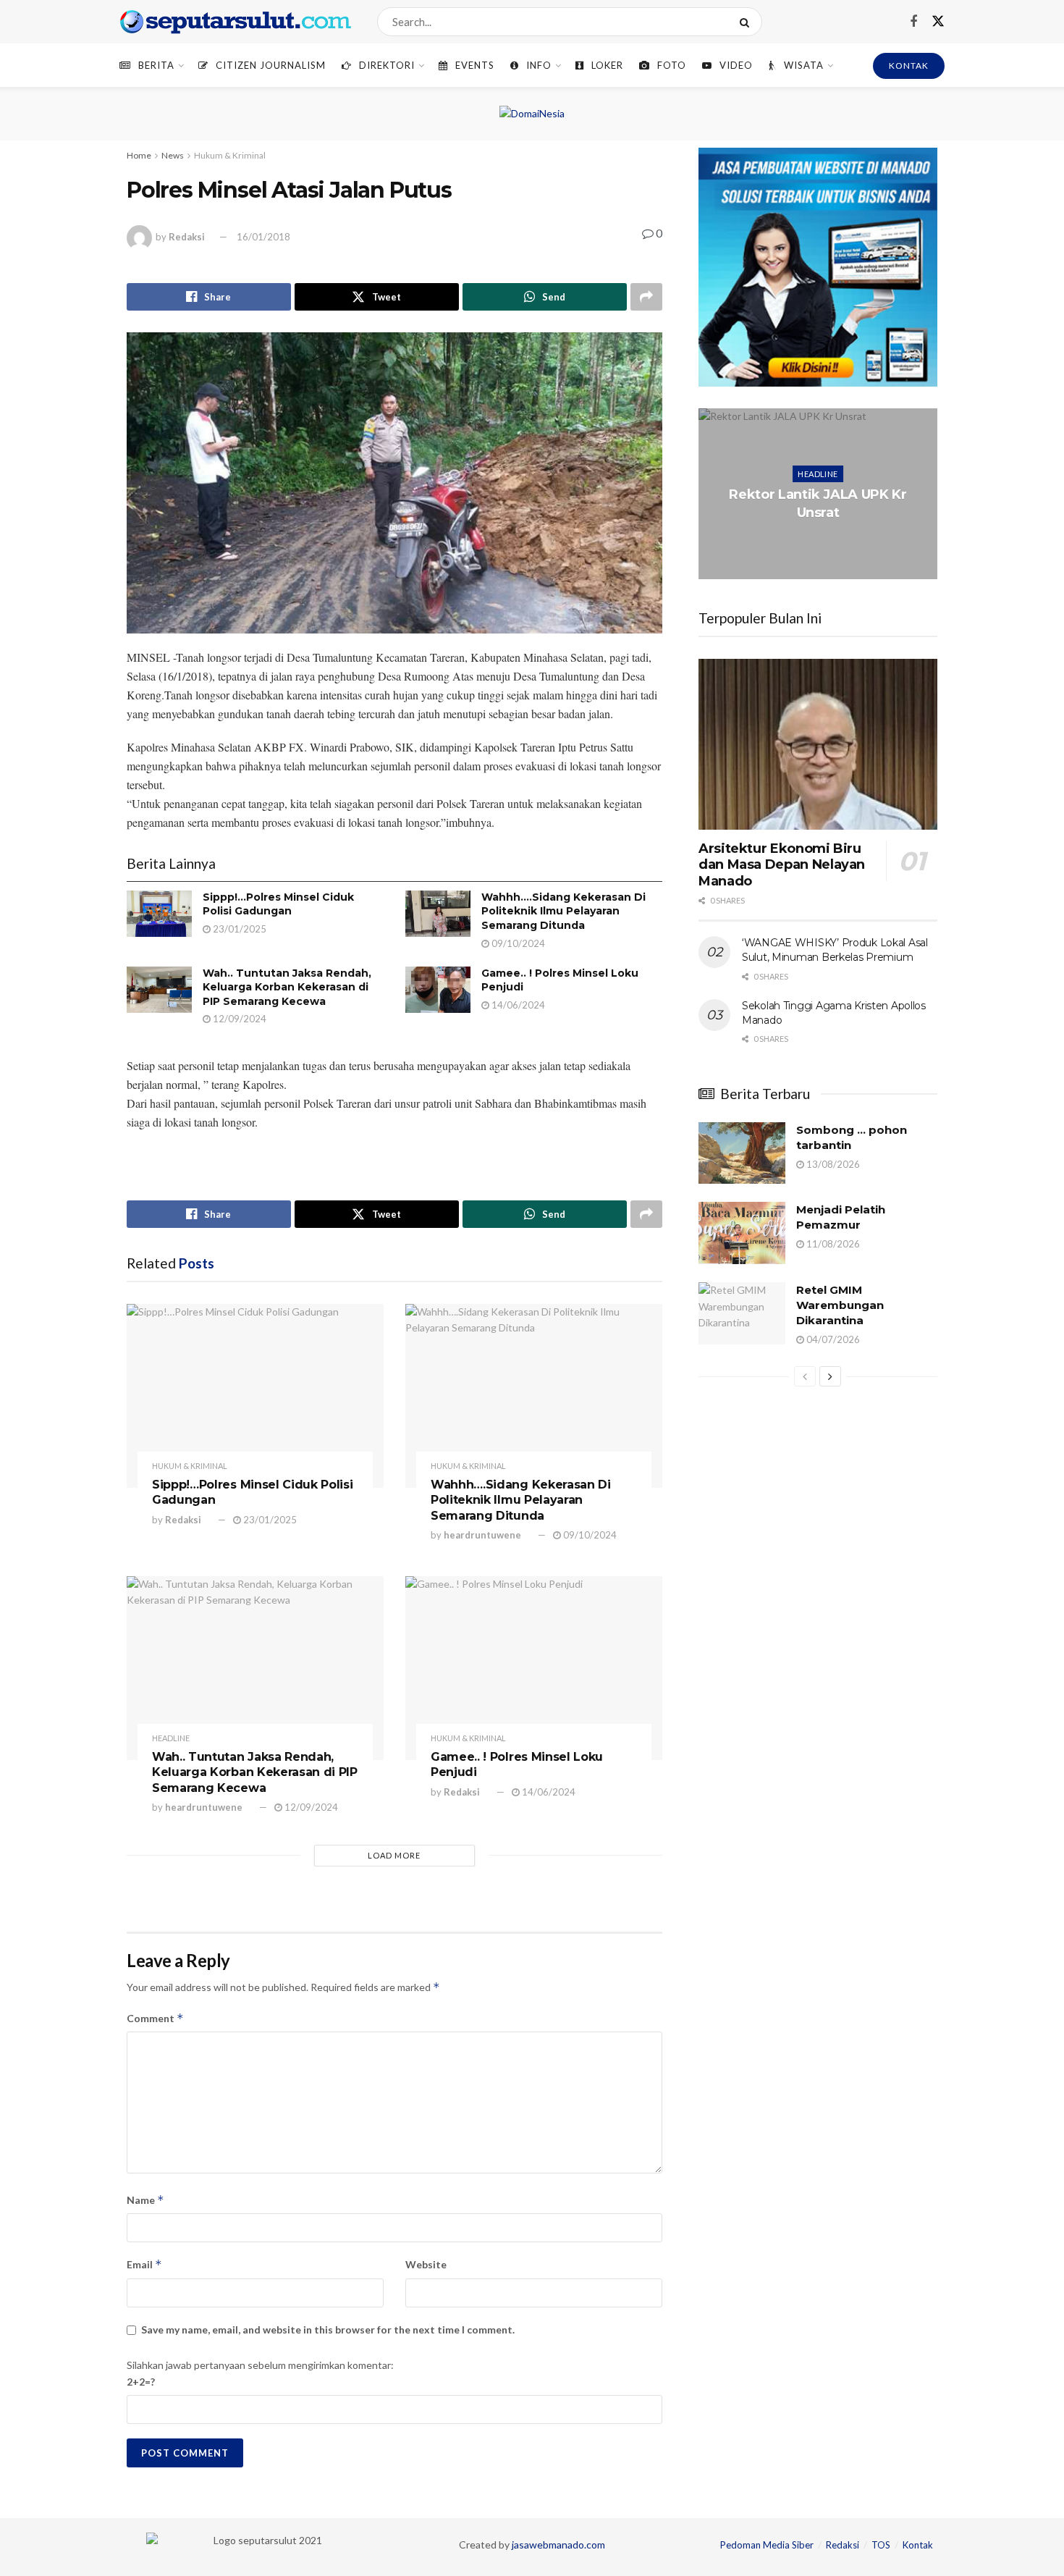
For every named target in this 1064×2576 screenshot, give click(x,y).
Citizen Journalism (271, 65)
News (173, 155)
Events (475, 65)
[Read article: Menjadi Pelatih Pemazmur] (742, 1233)
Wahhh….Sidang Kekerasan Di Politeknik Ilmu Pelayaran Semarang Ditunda (563, 911)
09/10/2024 (517, 943)
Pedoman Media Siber (767, 2545)
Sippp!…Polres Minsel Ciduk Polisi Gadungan (278, 904)
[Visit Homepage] (236, 22)
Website (426, 2264)
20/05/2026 (821, 541)
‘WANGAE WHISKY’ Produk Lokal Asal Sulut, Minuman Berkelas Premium (835, 950)
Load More (394, 1855)
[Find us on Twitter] (938, 22)
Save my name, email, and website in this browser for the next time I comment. (328, 2329)
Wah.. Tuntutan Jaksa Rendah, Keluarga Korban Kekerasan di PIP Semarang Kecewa (287, 987)
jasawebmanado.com (558, 2545)
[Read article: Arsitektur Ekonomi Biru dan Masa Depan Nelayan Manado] (818, 744)
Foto (672, 65)
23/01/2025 (238, 929)
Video (736, 65)
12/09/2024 (238, 1019)
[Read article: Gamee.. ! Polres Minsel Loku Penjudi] (438, 990)
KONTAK (909, 66)
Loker (607, 65)
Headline (171, 1738)
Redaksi (187, 237)
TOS (881, 2545)
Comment (155, 2018)
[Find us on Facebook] (913, 22)
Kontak (918, 2545)
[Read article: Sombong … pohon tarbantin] (742, 1153)
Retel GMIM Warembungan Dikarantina (840, 1305)
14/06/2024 (517, 1005)
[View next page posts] (830, 1376)
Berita (156, 65)
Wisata (804, 65)
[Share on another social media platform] (646, 297)
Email (144, 2264)
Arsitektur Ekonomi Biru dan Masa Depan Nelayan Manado (782, 865)
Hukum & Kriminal (230, 155)
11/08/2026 (832, 1244)
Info (539, 65)
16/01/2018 (263, 237)
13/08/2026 (832, 1164)
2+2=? (141, 2382)
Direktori (387, 65)
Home (139, 155)
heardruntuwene (482, 1535)
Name (145, 2200)
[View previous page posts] (805, 1376)
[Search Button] (747, 22)
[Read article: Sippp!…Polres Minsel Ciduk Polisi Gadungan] (159, 914)
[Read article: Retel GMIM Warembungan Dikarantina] (742, 1313)
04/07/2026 (832, 1339)
